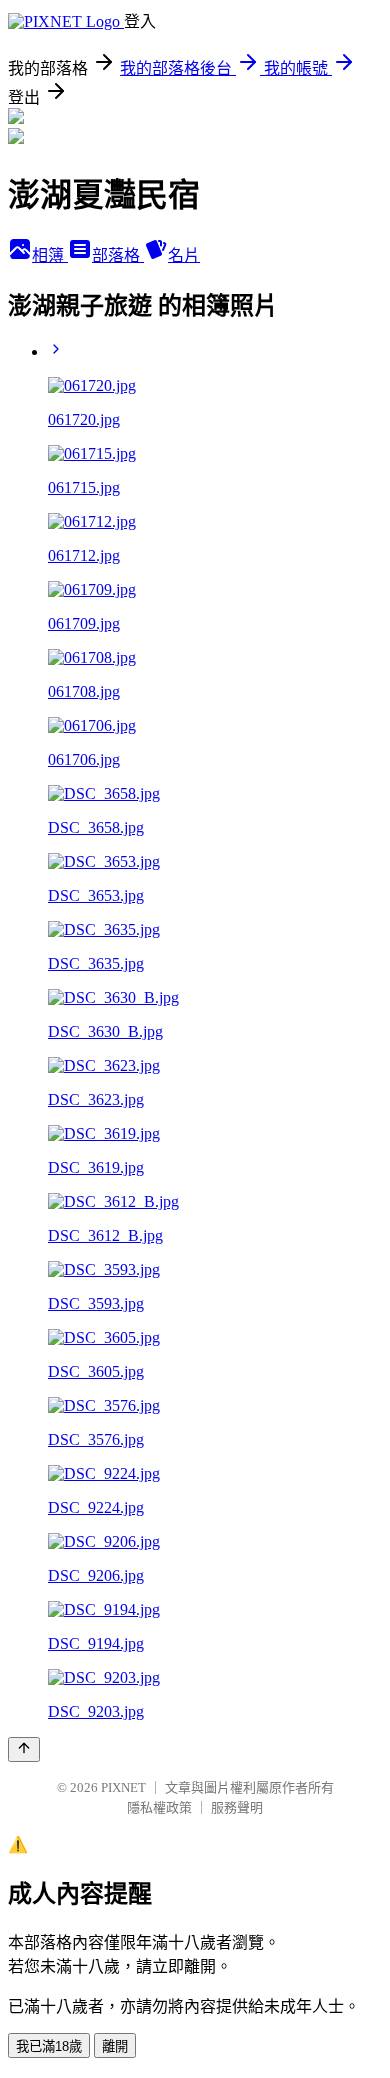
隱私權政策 (159, 1807)
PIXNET (123, 1787)
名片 (184, 255)
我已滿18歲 (49, 2046)
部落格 (118, 255)
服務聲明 (237, 1807)
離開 (115, 2046)
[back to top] (24, 1749)
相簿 (50, 255)
